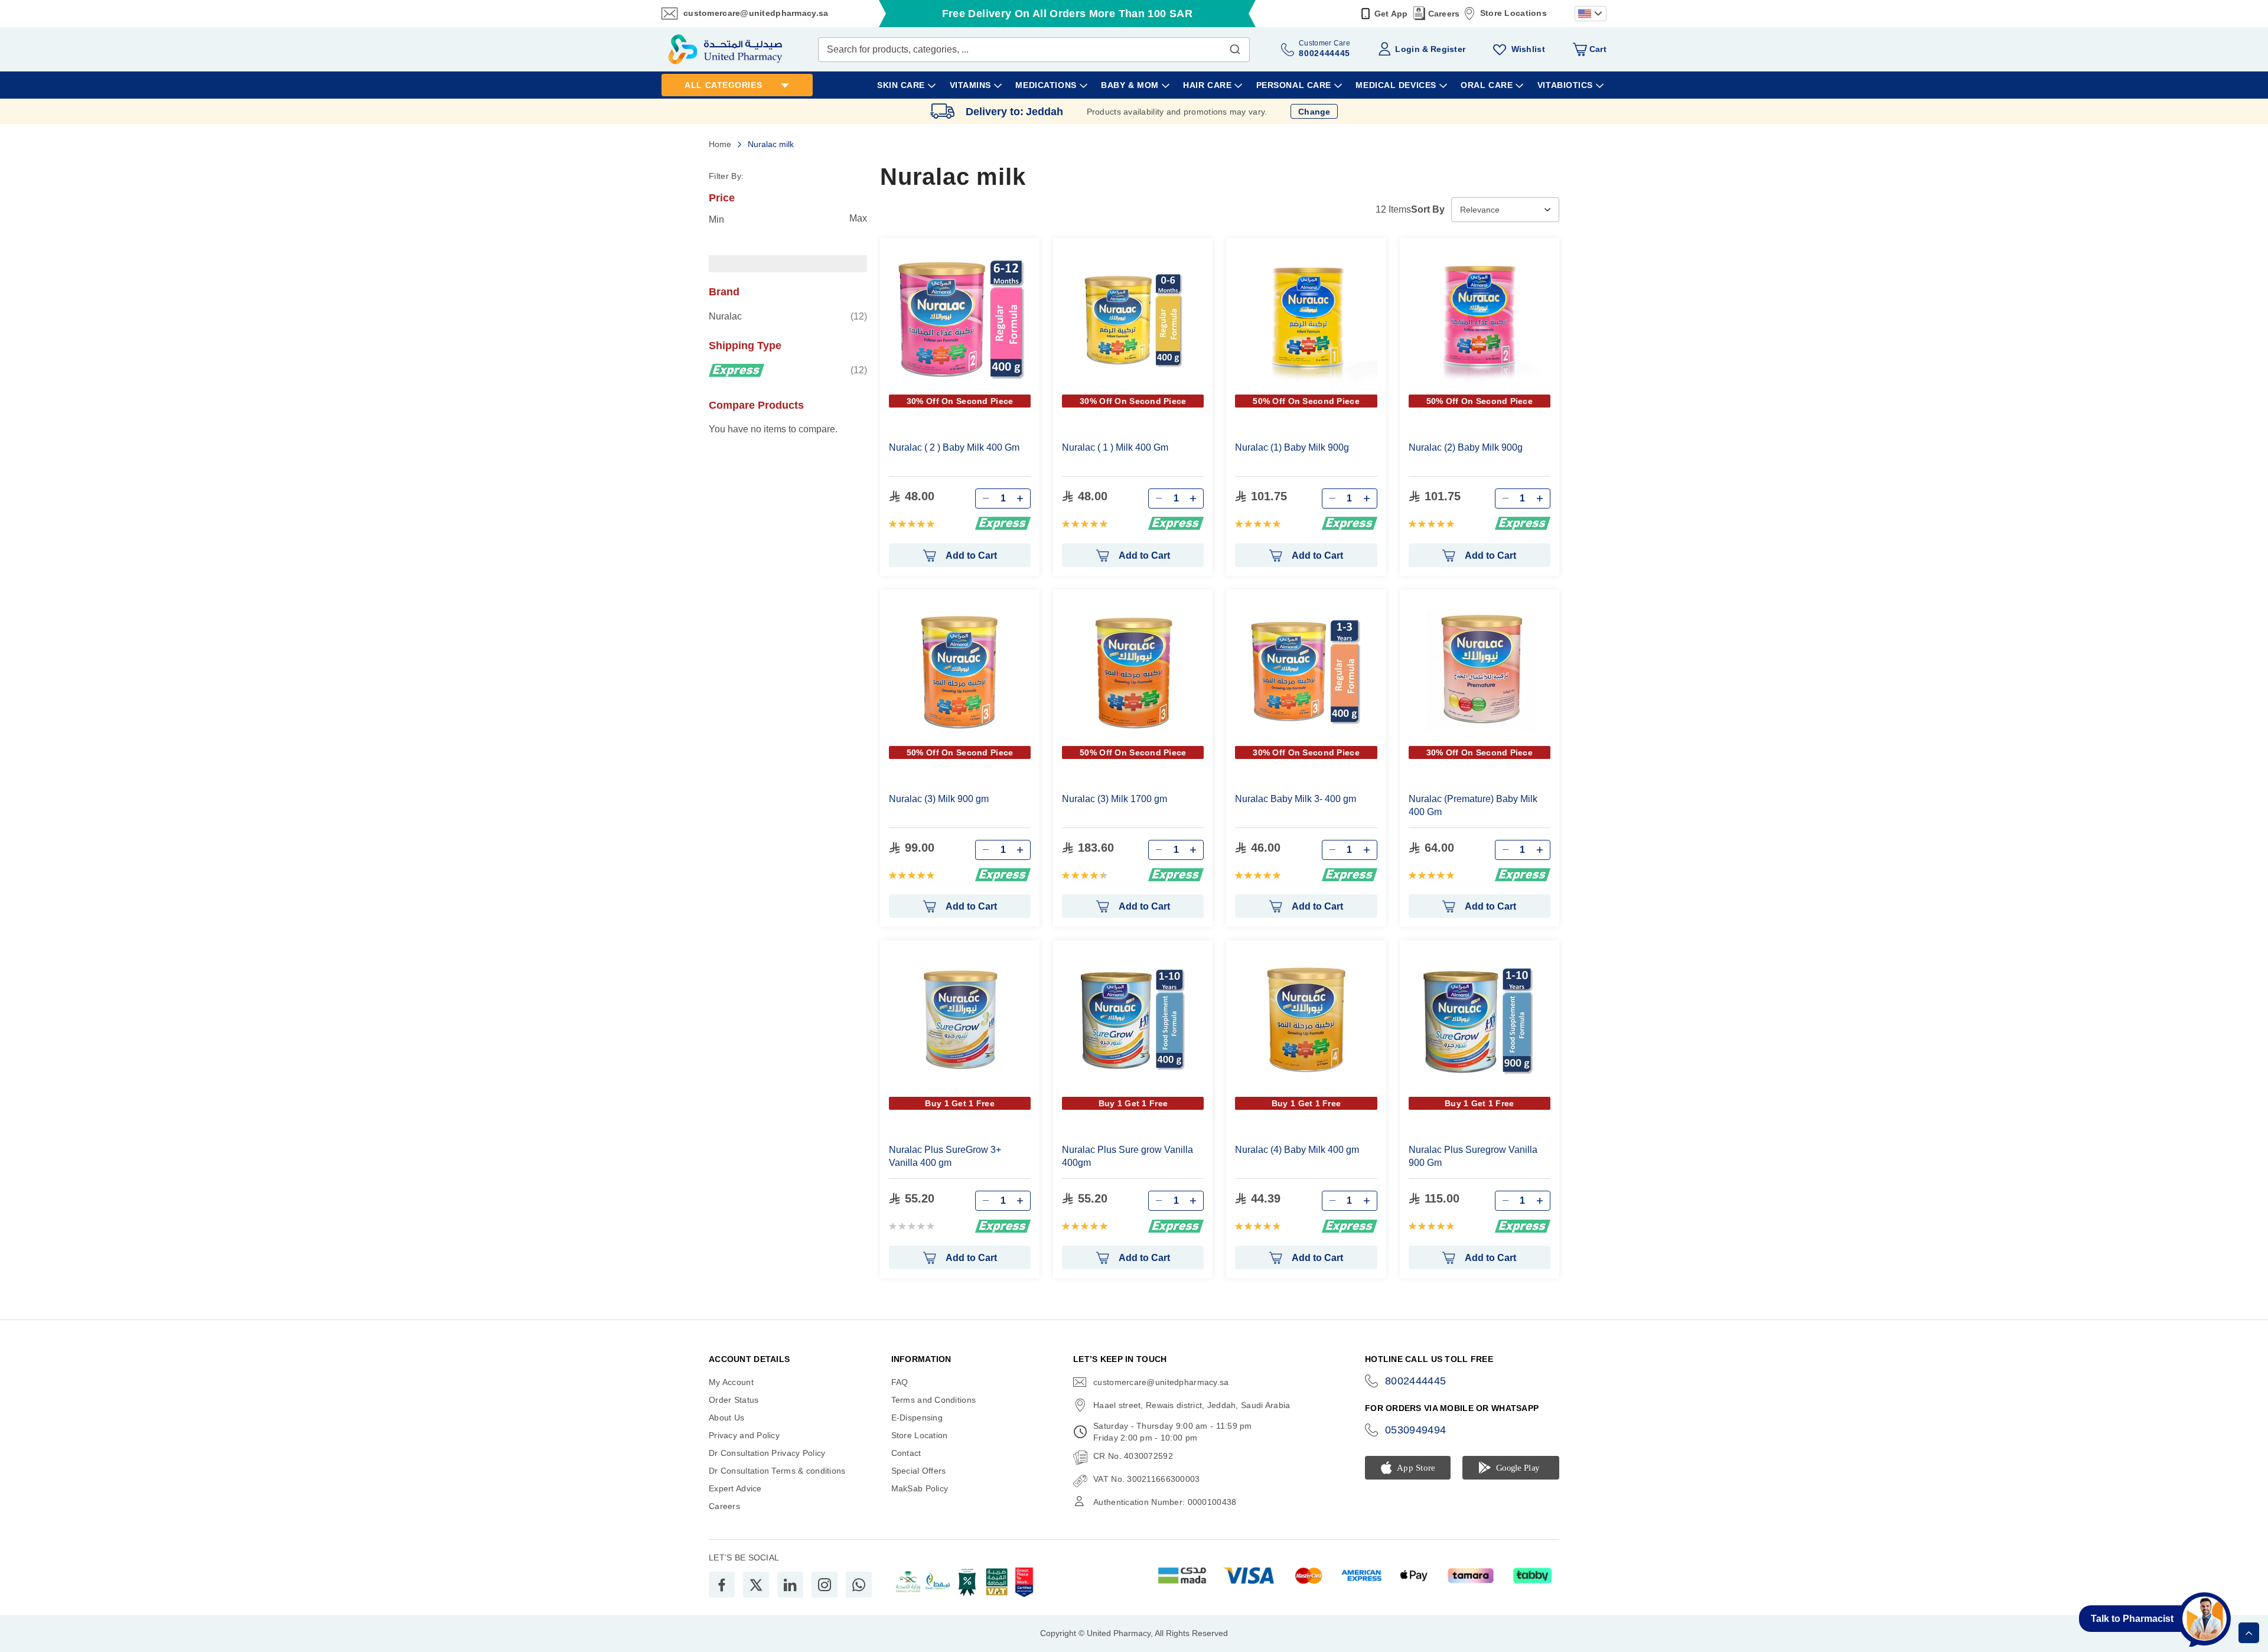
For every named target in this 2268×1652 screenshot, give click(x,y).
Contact (906, 1453)
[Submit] (1235, 47)
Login (1407, 49)
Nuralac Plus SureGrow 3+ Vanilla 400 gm (945, 1156)
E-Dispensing (917, 1418)
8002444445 (1416, 1381)
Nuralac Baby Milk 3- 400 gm (1296, 799)
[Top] (2249, 1633)
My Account (731, 1382)
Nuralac (788, 316)
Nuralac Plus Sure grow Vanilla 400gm (1128, 1156)
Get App (1391, 14)
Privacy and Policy (744, 1435)
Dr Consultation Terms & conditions (777, 1471)
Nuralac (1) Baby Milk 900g (1292, 447)
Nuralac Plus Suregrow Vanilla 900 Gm (1473, 1156)
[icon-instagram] (825, 1585)
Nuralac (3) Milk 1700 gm (1115, 799)
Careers (1444, 14)
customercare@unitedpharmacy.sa (756, 13)
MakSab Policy (920, 1488)
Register (1448, 49)
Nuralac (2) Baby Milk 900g (1466, 447)
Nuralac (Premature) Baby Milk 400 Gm (1473, 805)
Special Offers (919, 1471)
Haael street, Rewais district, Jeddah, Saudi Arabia (1192, 1405)
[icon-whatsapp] (859, 1585)
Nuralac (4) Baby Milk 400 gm (1297, 1150)
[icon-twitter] (756, 1585)
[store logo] (725, 49)
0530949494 (1416, 1430)
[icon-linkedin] (790, 1585)
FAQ (900, 1382)
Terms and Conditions (934, 1400)
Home (721, 144)
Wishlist (1528, 49)
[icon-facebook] (722, 1585)
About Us (726, 1418)
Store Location (920, 1435)
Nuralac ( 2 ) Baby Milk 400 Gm (954, 447)
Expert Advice (735, 1488)
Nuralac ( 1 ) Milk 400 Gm (1115, 447)
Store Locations (1513, 13)
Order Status (734, 1400)
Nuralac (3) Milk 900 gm (939, 799)
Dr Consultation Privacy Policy (767, 1453)
